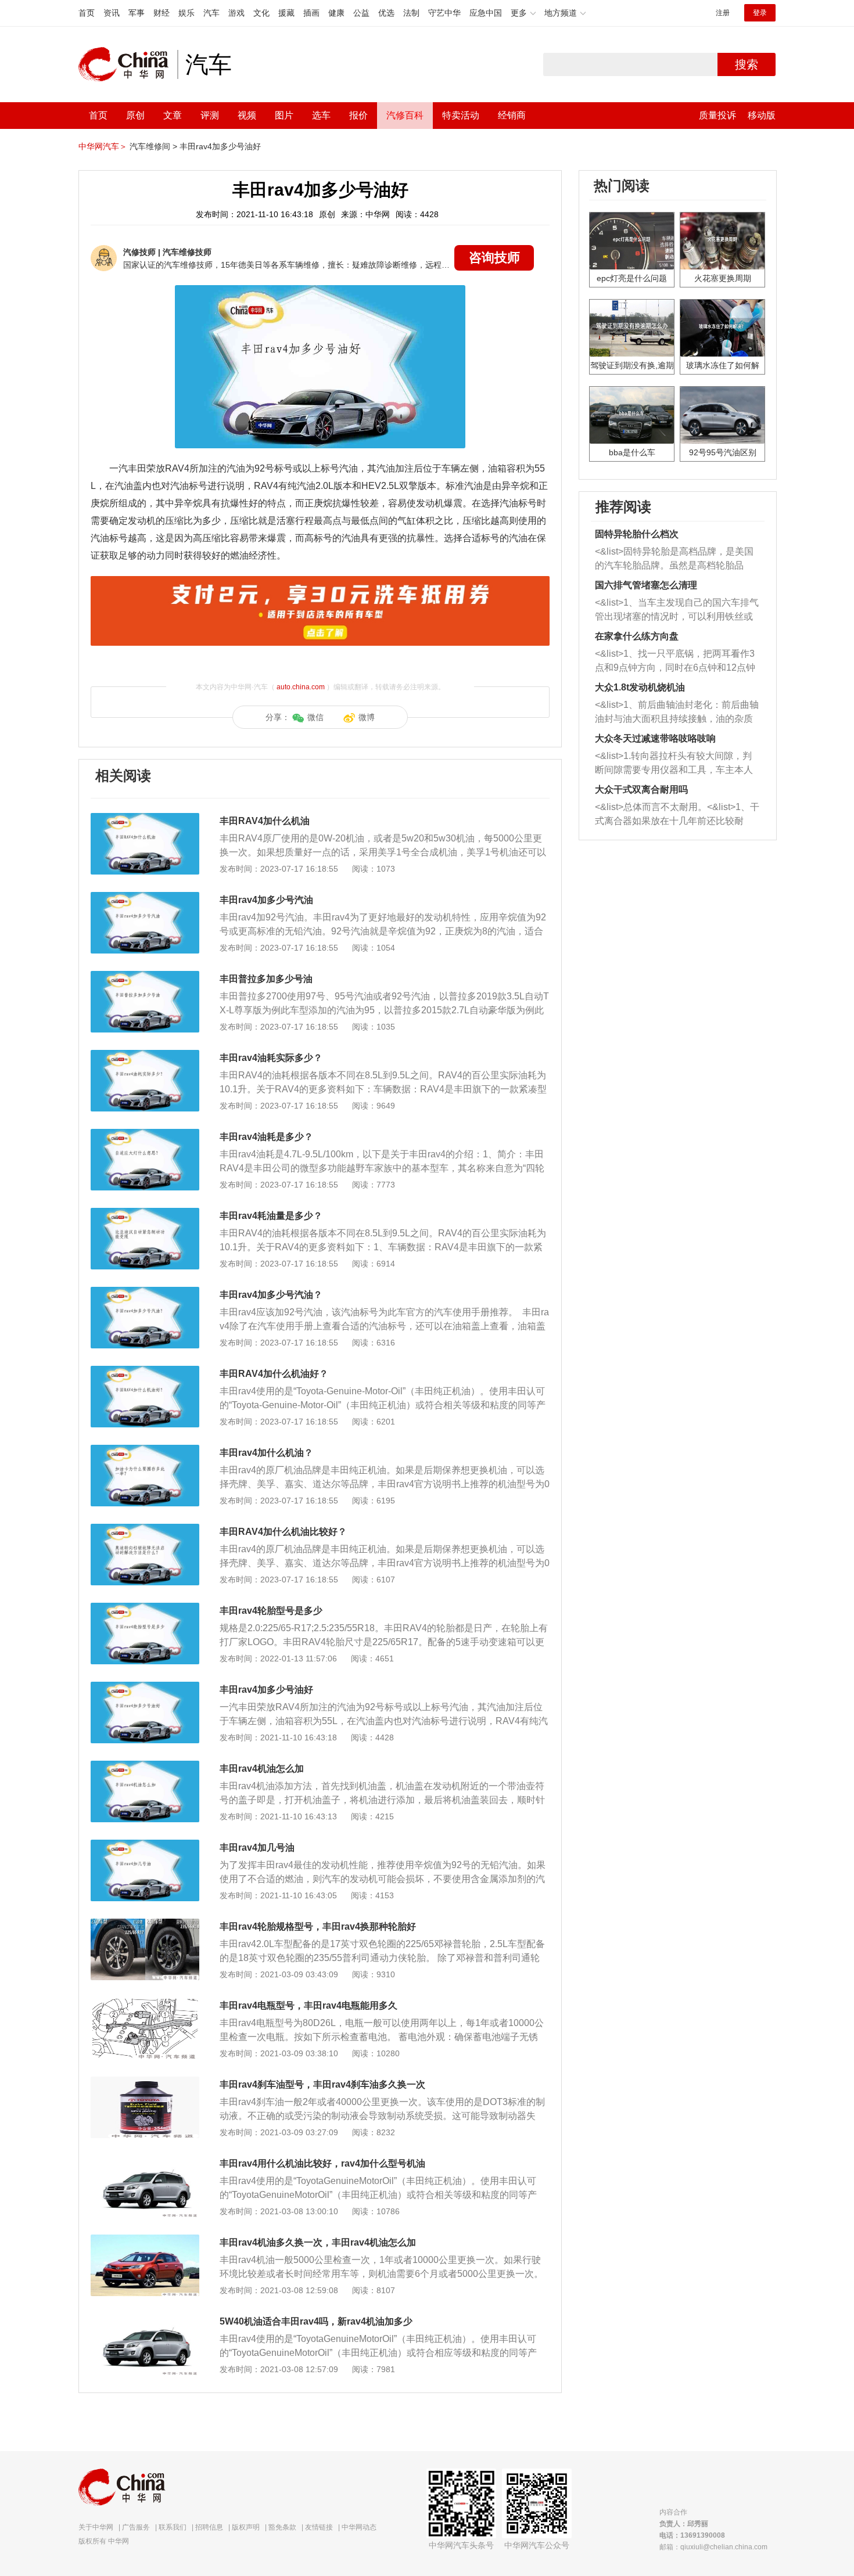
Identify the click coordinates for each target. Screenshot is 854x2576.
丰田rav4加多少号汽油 (266, 900)
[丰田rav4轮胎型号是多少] (145, 1609)
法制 (411, 13)
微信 (315, 717)
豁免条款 (282, 2527)
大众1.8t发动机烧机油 (640, 687)
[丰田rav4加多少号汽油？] (145, 1293)
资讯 (112, 13)
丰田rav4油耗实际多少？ (271, 1058)
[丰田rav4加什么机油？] (145, 1451)
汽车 (211, 13)
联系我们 (173, 2527)
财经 (162, 13)
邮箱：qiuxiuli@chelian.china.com (713, 2547)
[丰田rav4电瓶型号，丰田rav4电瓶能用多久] (145, 2003)
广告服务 (136, 2527)
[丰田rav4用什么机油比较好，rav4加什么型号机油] (145, 2161)
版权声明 (246, 2527)
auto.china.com (301, 687)
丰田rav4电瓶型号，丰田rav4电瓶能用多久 (308, 2005)
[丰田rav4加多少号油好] (145, 1688)
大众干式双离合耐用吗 (641, 789)
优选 (386, 13)
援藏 (286, 13)
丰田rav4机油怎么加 (262, 1769)
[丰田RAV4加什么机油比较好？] (145, 1530)
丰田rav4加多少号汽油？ (271, 1295)
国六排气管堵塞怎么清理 (646, 585)
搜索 (747, 64)
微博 (367, 717)
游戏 (236, 13)
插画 (311, 13)
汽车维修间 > (153, 146)
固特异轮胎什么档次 (637, 534)
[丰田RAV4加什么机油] (145, 819)
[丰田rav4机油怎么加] (145, 1766)
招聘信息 (209, 2527)
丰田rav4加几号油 (257, 1848)
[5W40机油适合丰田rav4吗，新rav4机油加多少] (145, 2319)
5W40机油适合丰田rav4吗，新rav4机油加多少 (316, 2321)
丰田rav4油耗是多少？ (266, 1137)
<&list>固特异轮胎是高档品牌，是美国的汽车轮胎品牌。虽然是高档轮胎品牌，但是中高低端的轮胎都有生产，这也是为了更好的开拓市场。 (674, 560)
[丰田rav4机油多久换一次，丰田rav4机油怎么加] (145, 2240)
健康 (336, 13)
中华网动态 (359, 2527)
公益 (361, 13)
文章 (173, 115)
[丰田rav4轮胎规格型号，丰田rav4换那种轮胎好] (145, 1924)
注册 (723, 13)
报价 (358, 115)
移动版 (762, 115)
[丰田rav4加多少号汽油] (145, 898)
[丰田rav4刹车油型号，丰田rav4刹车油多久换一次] (145, 2082)
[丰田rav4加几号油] (145, 1845)
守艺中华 (444, 13)
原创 (135, 115)
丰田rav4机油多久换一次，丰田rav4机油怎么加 (318, 2242)
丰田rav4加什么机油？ (266, 1453)
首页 (87, 13)
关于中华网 (96, 2527)
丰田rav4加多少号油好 (220, 146)
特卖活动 (461, 115)
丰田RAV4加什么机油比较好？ (283, 1532)
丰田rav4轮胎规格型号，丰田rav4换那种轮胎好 (318, 1926)
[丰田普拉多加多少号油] (145, 977)
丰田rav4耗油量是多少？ (271, 1216)
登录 (760, 13)
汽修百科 (405, 115)
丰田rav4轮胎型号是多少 (271, 1611)
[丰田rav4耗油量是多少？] (145, 1214)
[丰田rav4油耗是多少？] (145, 1135)
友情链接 (319, 2527)
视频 (247, 115)
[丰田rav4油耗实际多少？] (145, 1056)
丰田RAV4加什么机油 (265, 821)
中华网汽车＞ (103, 146)
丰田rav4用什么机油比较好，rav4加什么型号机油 (322, 2163)
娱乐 (186, 13)
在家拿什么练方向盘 (637, 636)
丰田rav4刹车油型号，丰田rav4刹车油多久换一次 (322, 2084)
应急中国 (486, 13)
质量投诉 (717, 115)
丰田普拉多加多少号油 (266, 979)
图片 (284, 115)
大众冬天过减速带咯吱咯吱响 (655, 738)
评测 (210, 115)
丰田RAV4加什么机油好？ (274, 1374)
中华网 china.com (128, 64)
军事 (137, 13)
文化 (261, 13)
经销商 (512, 115)
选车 (321, 115)
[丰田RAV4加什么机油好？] (145, 1372)
